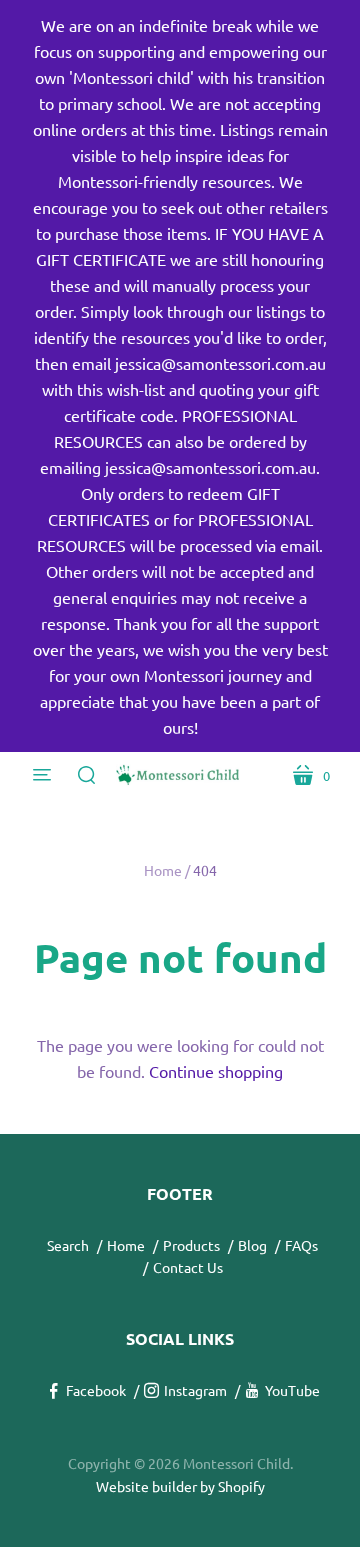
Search (68, 1245)
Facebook (96, 1390)
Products (191, 1245)
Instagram (195, 1390)
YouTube (292, 1390)
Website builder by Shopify (180, 1486)
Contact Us (188, 1267)
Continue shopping (216, 1071)
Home (163, 870)
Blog (252, 1245)
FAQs (301, 1245)
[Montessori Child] (180, 775)
